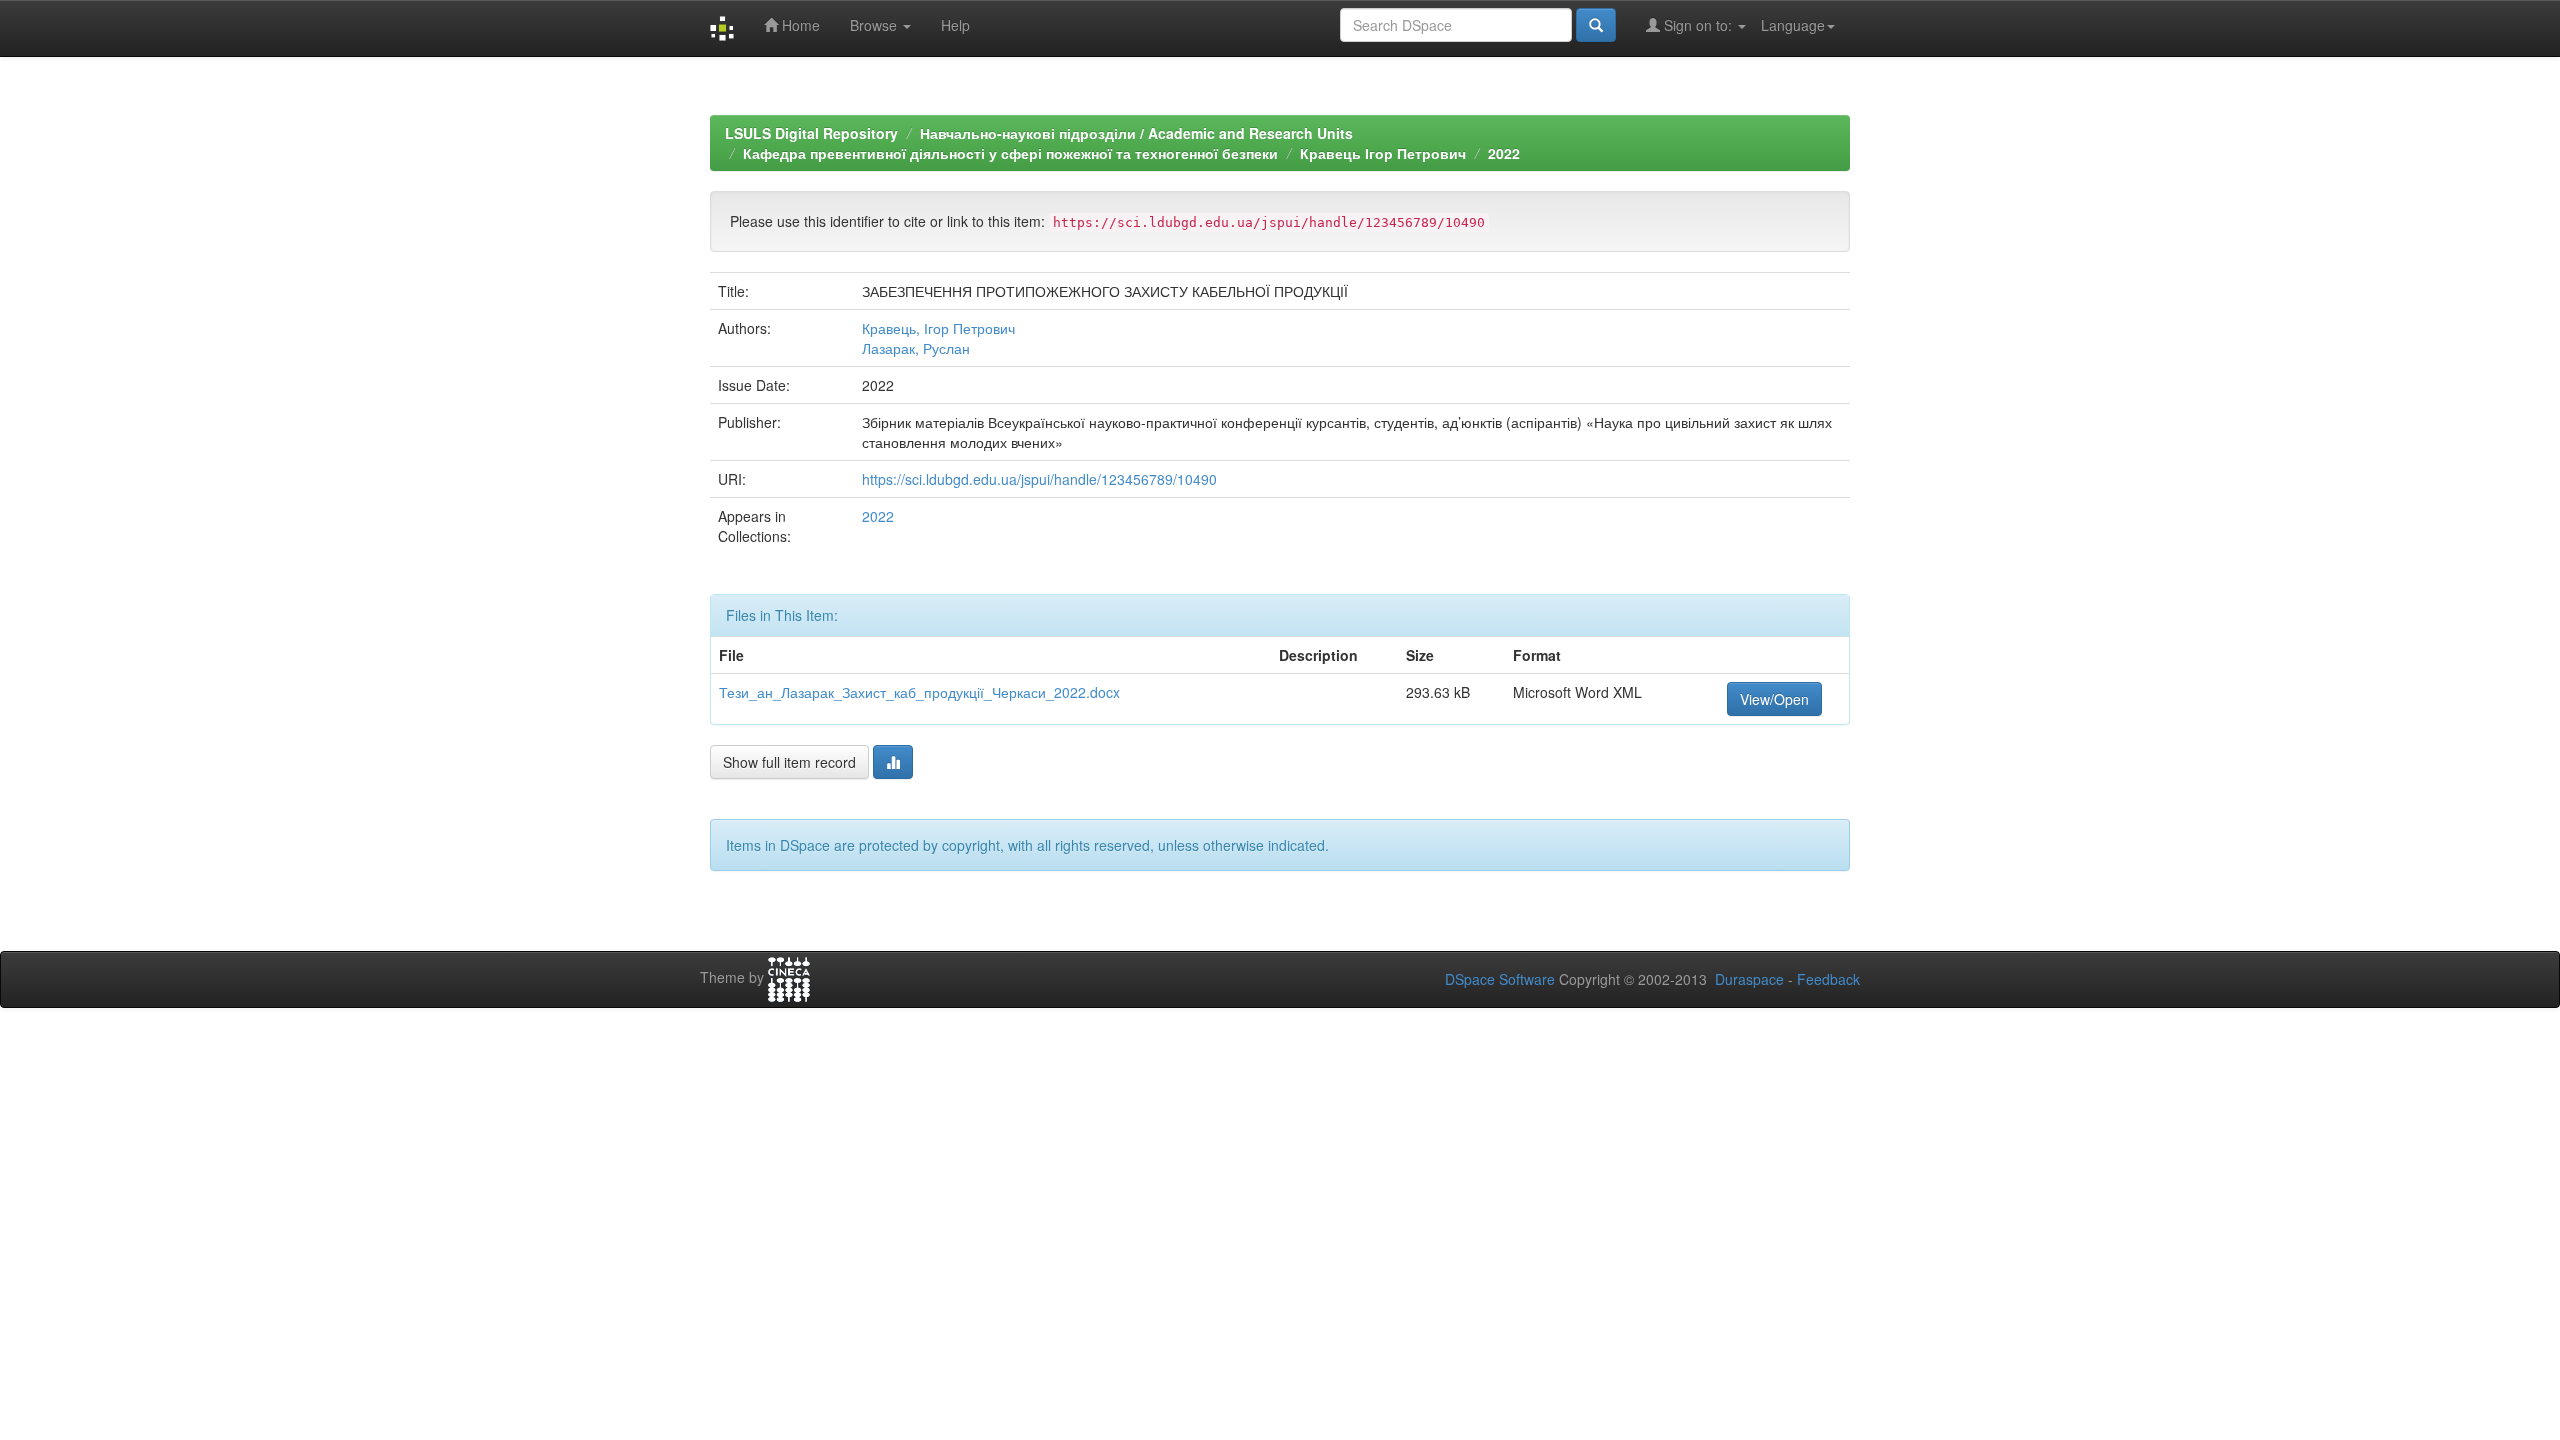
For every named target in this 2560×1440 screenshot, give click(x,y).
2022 (1504, 153)
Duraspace (1749, 979)
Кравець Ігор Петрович (1383, 153)
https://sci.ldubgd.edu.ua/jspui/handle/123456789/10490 (1039, 479)
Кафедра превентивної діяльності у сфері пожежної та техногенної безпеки (1010, 153)
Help (955, 25)
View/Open (1774, 699)
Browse (875, 25)
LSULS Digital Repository (811, 133)
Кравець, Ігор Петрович (938, 328)
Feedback (1828, 979)
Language (1793, 25)
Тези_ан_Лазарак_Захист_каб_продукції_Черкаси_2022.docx (919, 692)
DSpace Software (1500, 979)
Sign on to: (1698, 25)
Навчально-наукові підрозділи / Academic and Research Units (1136, 133)
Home (799, 25)
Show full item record (789, 762)
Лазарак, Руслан (916, 348)
